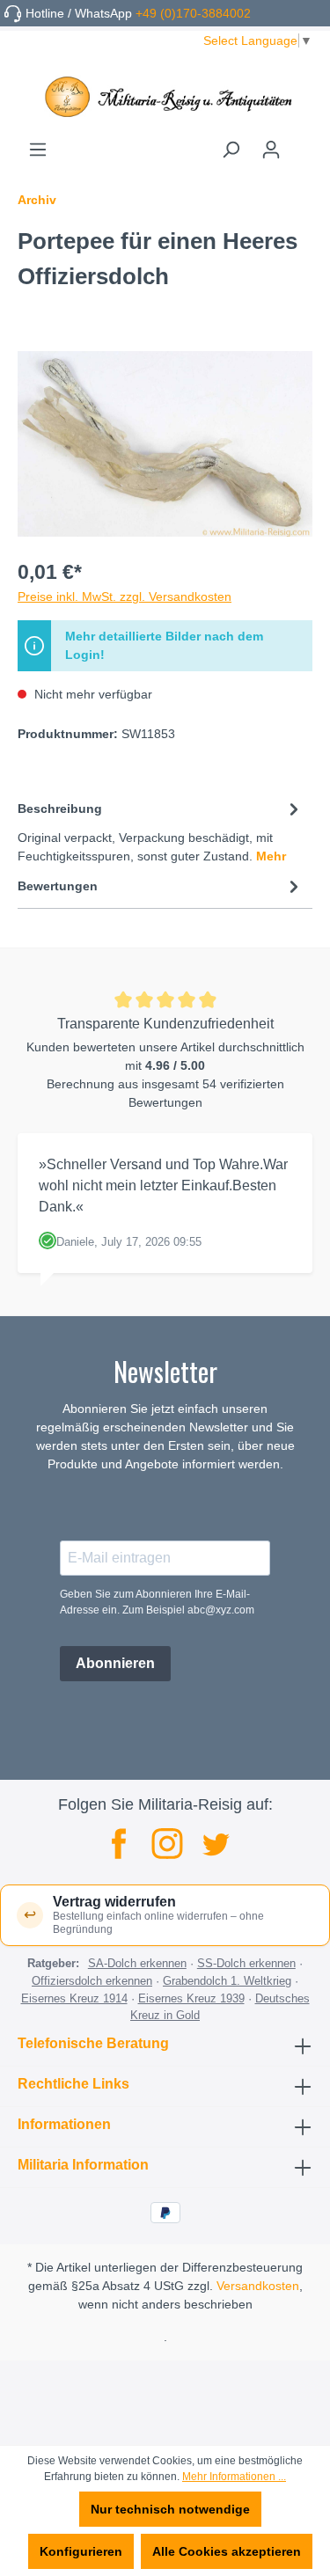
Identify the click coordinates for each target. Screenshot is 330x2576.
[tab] (161, 831)
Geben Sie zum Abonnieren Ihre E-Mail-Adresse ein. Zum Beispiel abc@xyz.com (157, 1602)
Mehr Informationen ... (234, 2477)
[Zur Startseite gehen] (165, 97)
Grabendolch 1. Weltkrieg (227, 1981)
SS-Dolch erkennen (246, 1963)
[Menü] (38, 150)
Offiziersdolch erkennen (92, 1981)
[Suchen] (231, 150)
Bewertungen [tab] (58, 886)
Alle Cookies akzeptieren (227, 2551)
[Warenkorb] (302, 143)
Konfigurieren (81, 2551)
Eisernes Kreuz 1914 (74, 1998)
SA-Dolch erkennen (137, 1963)
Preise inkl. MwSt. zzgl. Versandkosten (125, 596)
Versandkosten (258, 2286)
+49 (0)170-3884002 (193, 13)
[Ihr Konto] (271, 150)
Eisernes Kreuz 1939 (191, 1998)
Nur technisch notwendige (170, 2509)
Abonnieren (115, 1663)
